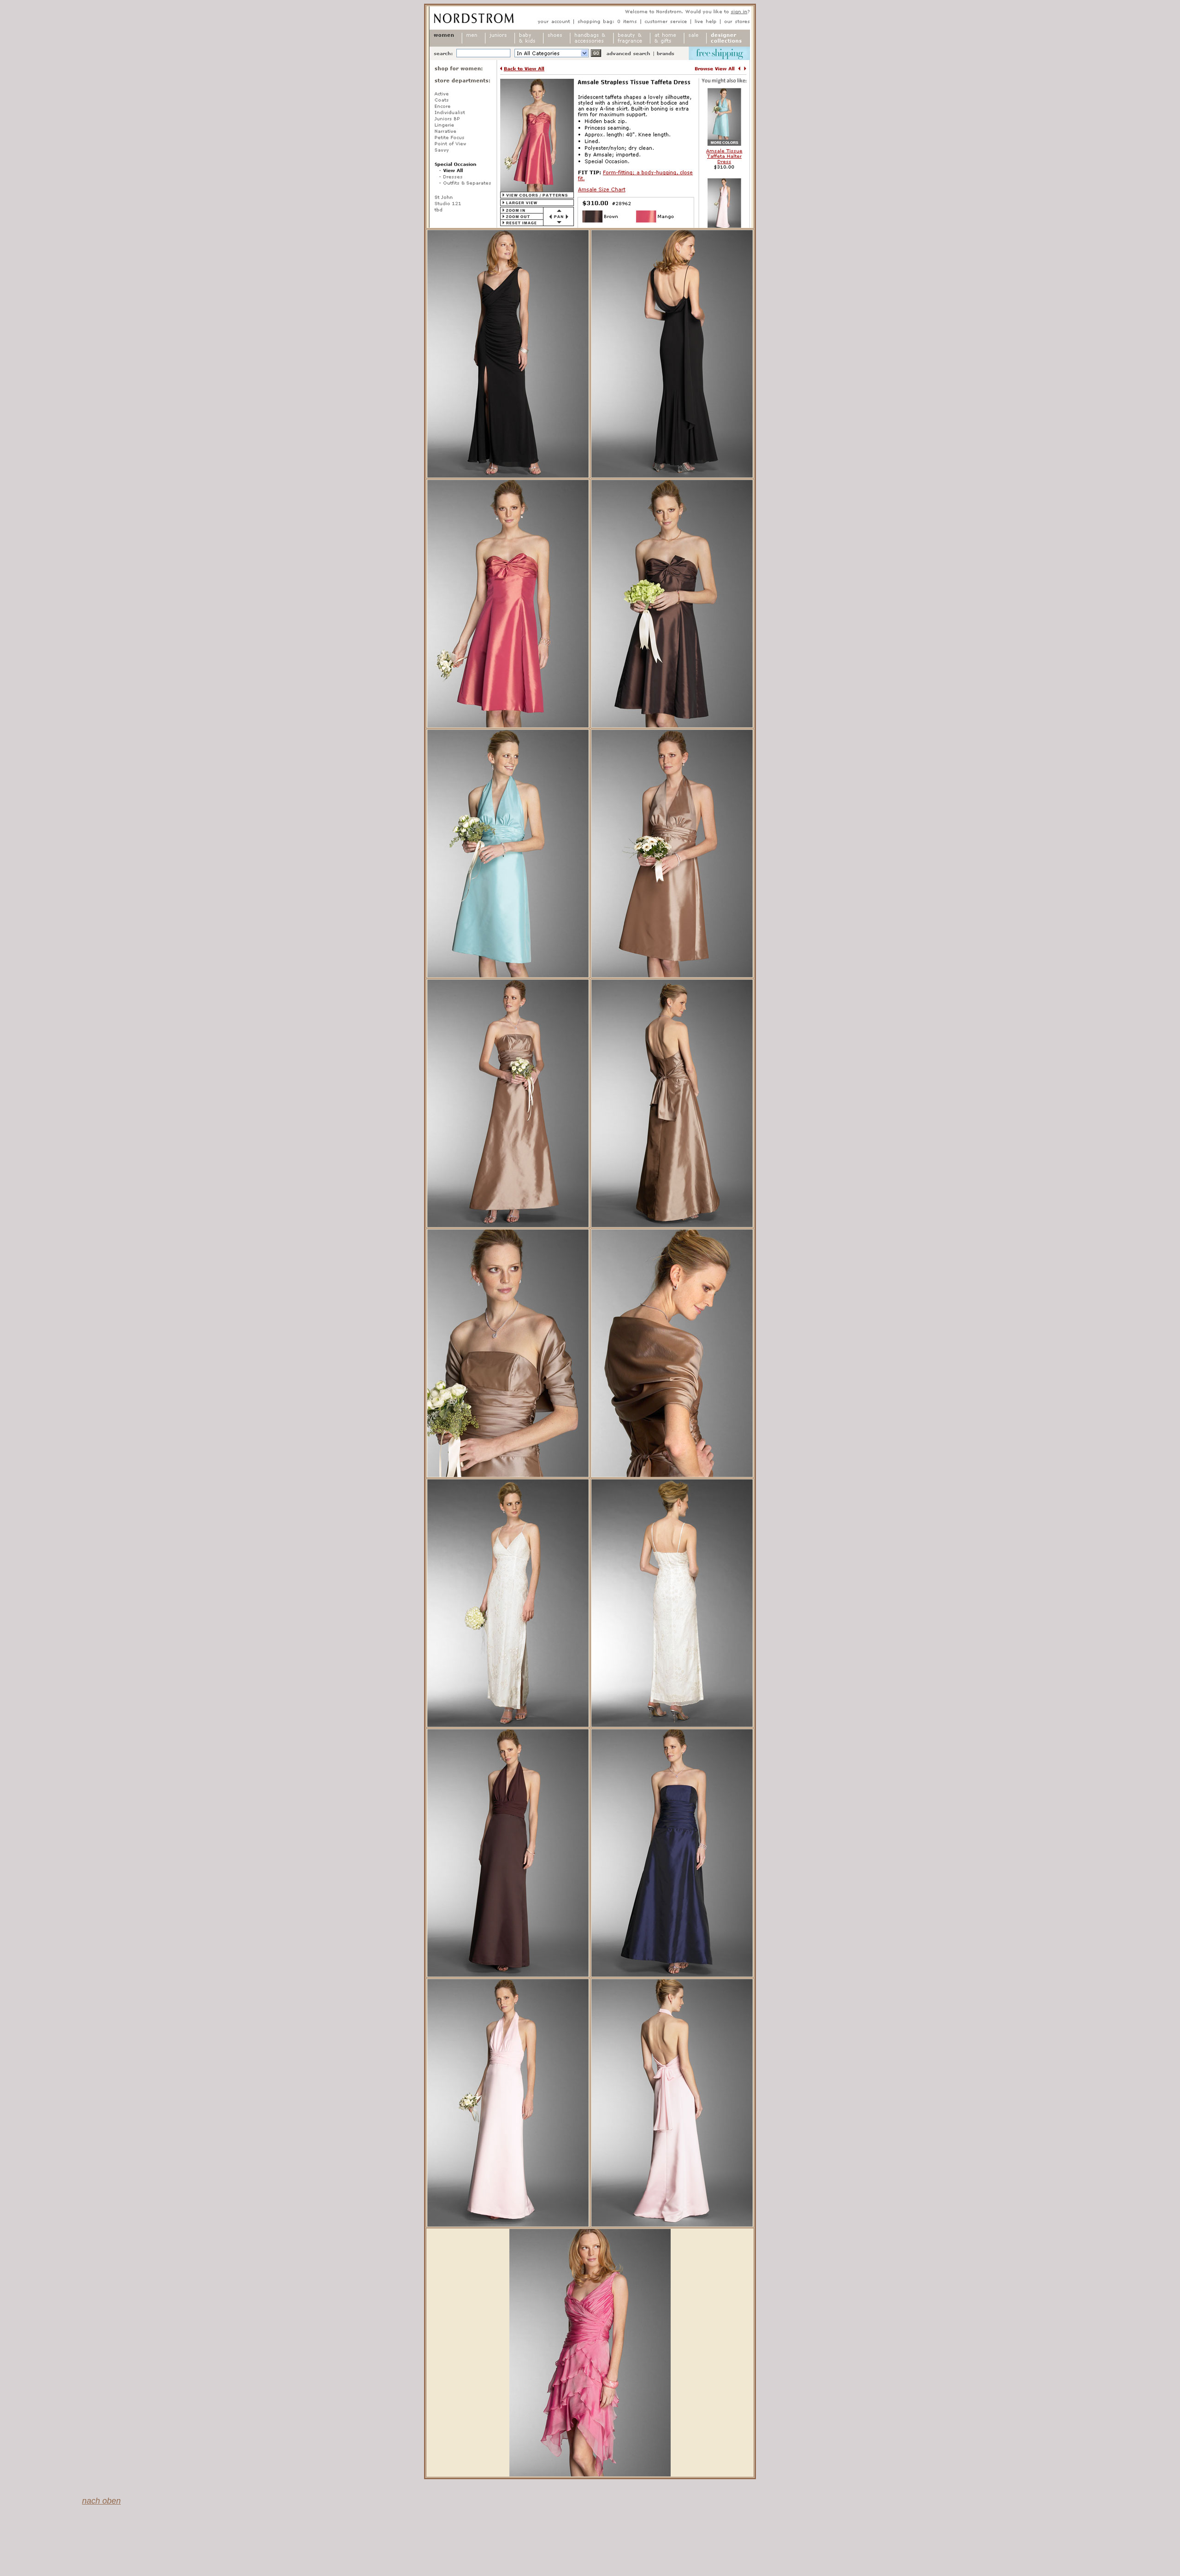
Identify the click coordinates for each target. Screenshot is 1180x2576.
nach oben (101, 2501)
